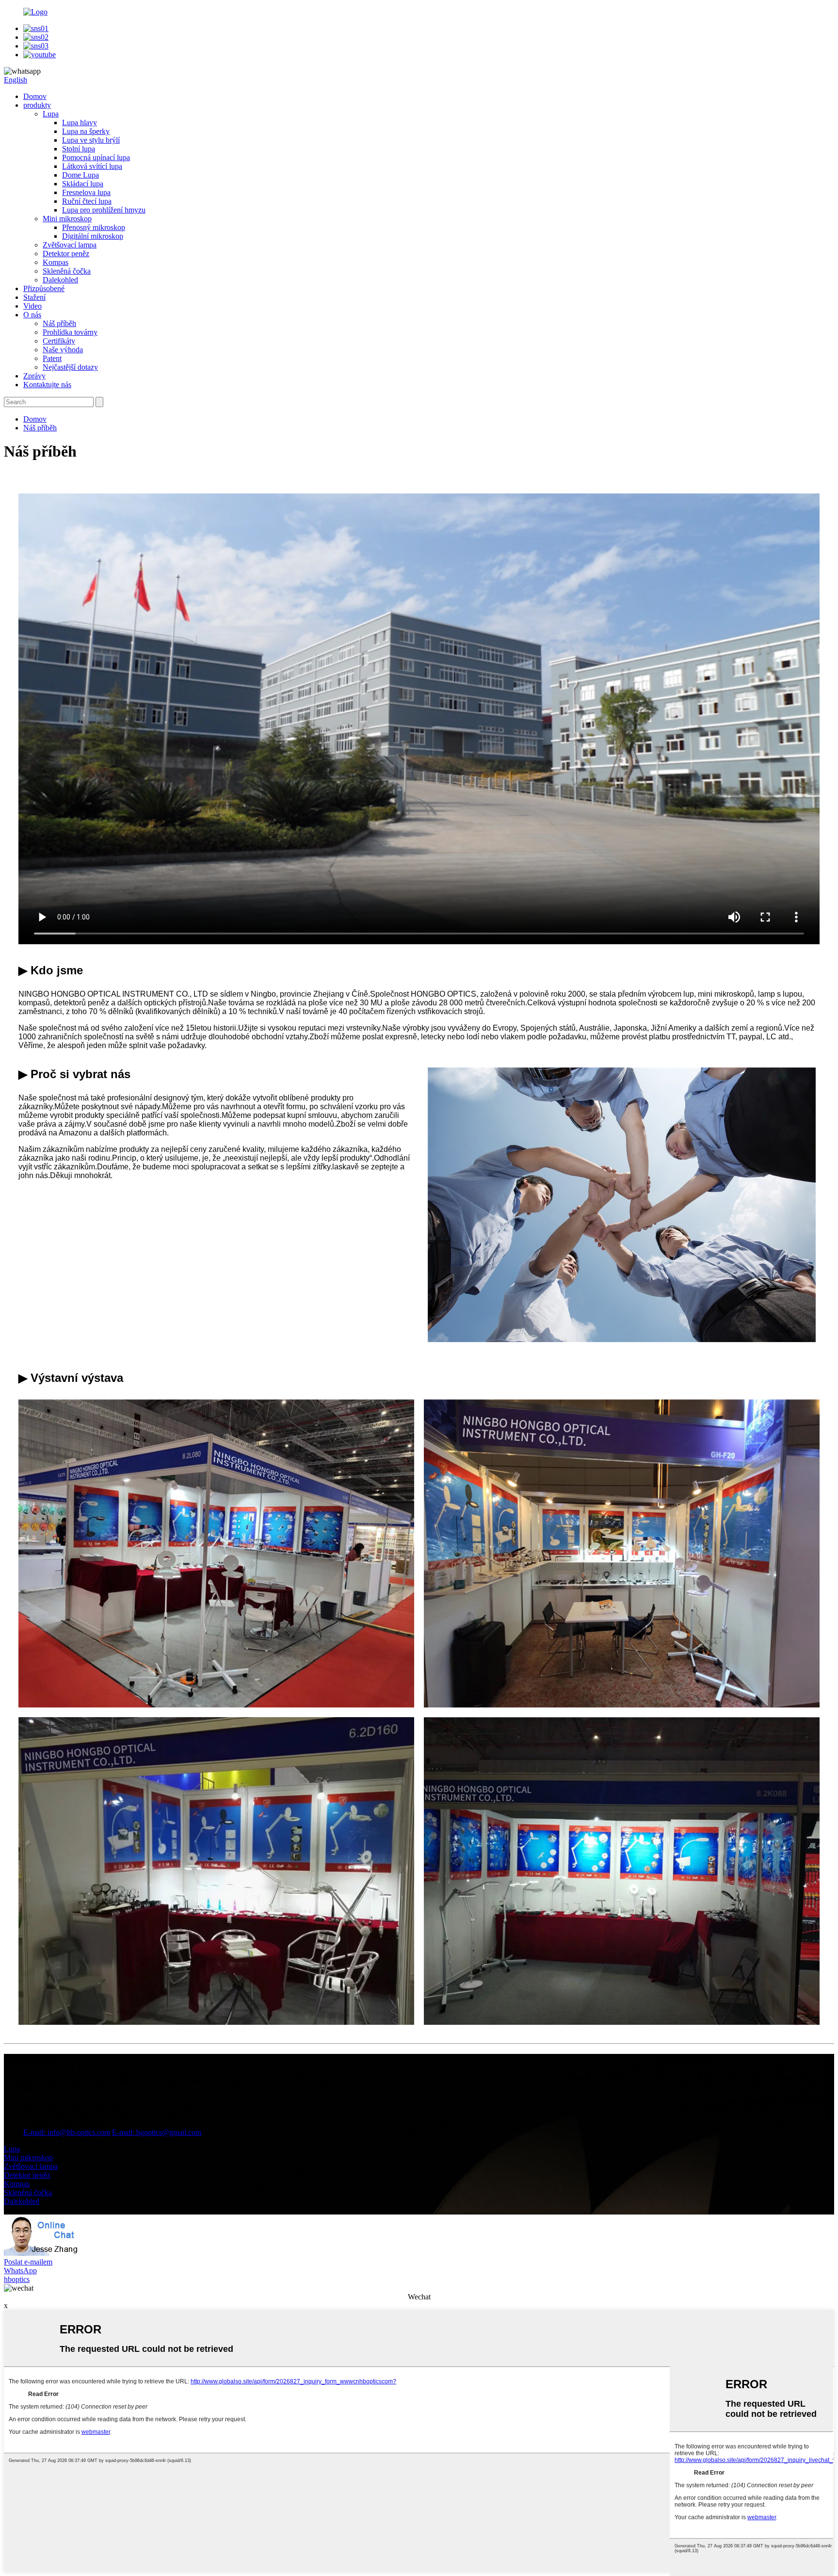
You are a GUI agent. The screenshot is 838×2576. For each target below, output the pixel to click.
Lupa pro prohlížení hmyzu (104, 210)
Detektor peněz (66, 254)
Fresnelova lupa (86, 192)
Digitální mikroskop (93, 236)
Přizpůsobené (44, 288)
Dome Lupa (81, 175)
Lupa (51, 114)
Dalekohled (60, 280)
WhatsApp (20, 2271)
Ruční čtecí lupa (87, 201)
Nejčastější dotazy (70, 367)
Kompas (56, 262)
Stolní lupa (79, 149)
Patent (52, 358)
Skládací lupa (83, 184)
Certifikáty (59, 341)
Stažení (34, 297)
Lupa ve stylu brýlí (91, 140)
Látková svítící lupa (92, 166)
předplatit (18, 2090)
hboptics (17, 2279)
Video (32, 306)
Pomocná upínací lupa (96, 157)
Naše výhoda (63, 350)
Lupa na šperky (86, 131)
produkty (37, 105)
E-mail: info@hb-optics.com (67, 2132)
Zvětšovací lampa (70, 245)
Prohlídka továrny (70, 332)
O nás (32, 315)
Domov (35, 96)
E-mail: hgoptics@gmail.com (157, 2132)
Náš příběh (59, 323)
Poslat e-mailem (28, 2262)
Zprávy (34, 376)
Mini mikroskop (67, 219)
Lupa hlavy (80, 123)
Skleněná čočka (67, 271)
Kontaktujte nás (47, 385)
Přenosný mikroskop (94, 227)
